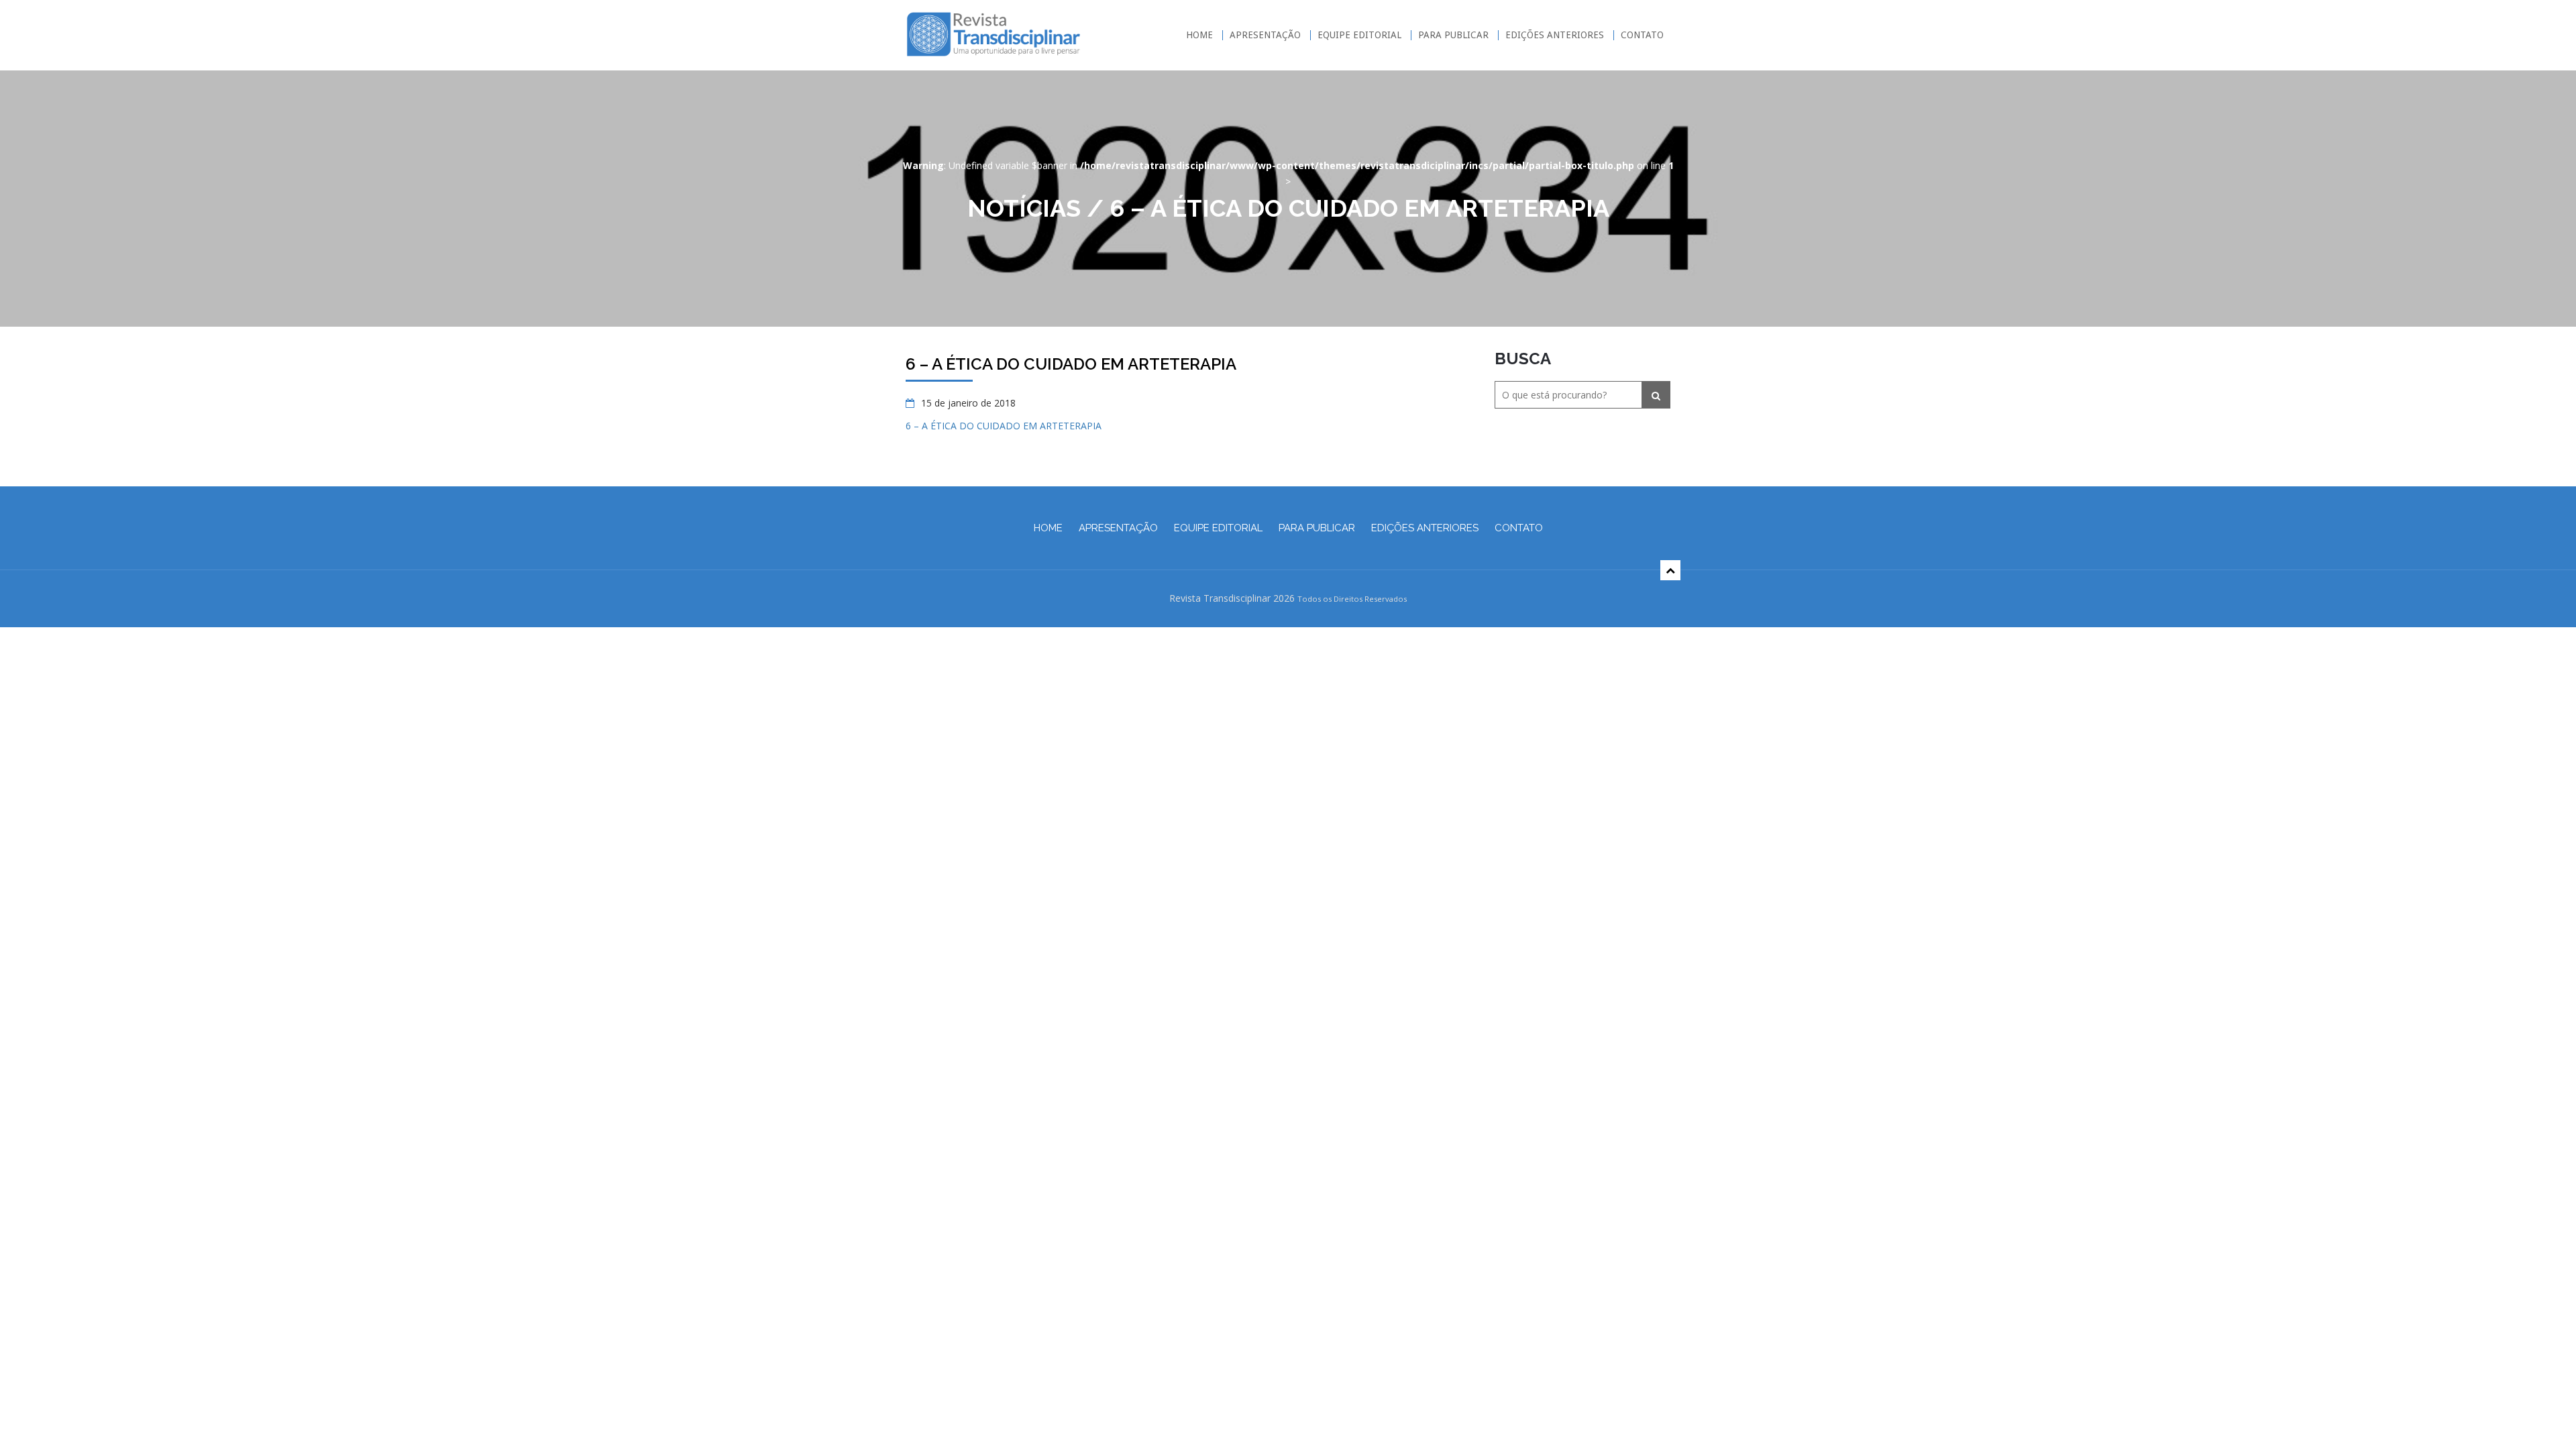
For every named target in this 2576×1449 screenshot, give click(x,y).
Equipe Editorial (1359, 35)
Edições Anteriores (1555, 35)
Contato (1642, 35)
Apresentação (1265, 35)
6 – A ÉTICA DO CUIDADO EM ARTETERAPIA (1004, 426)
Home (1199, 35)
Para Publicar (1453, 35)
